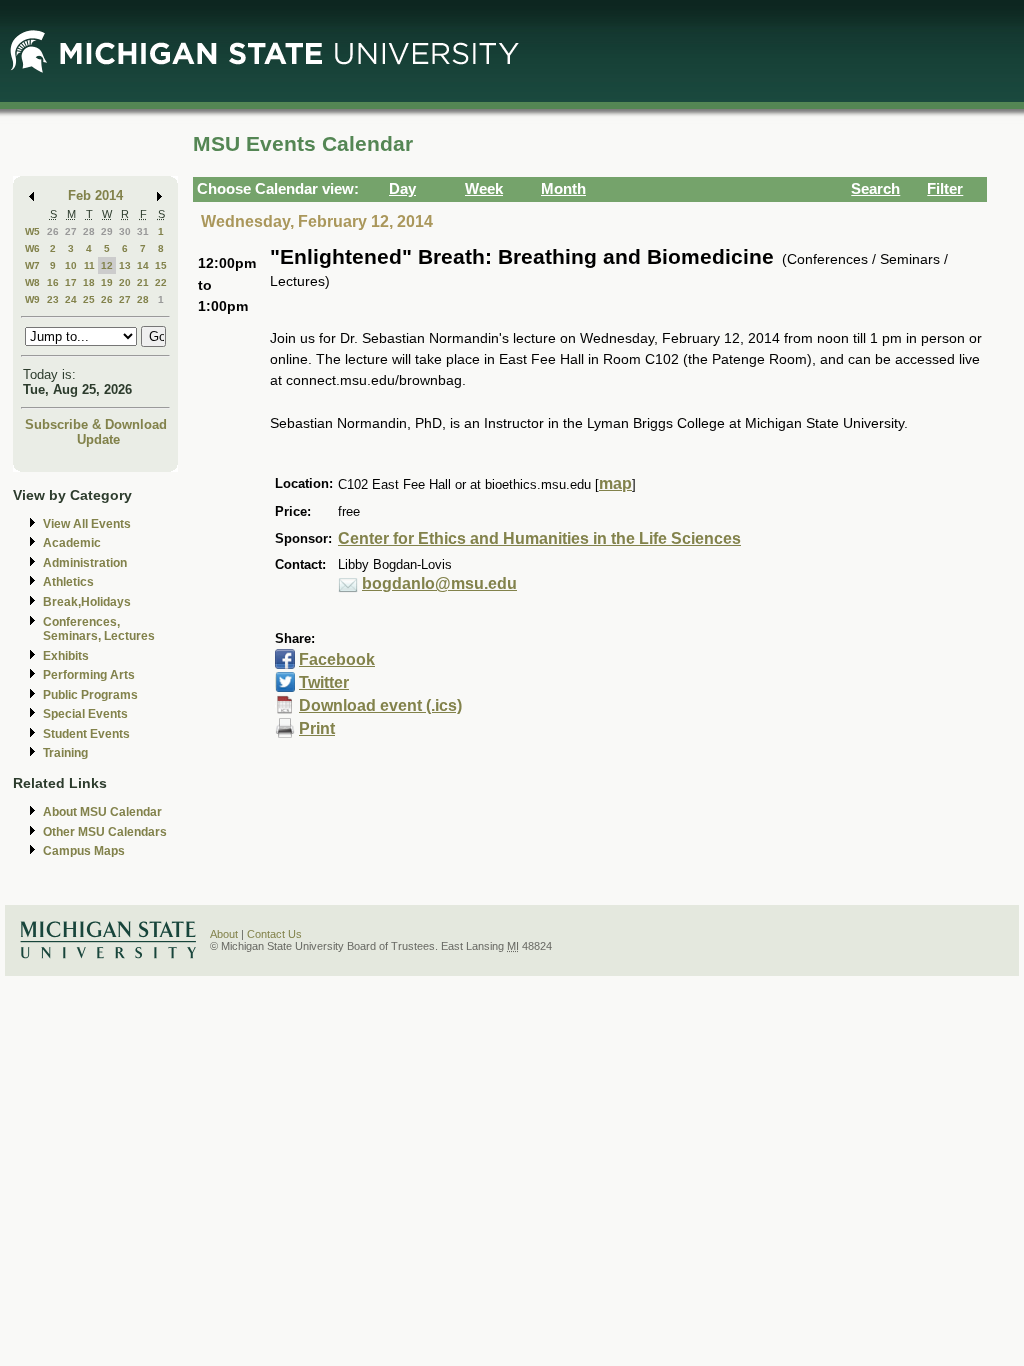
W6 (32, 248)
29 (107, 231)
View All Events (87, 524)
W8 (32, 282)
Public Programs (90, 695)
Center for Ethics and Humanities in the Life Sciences (539, 538)
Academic (72, 543)
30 (125, 231)
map (615, 483)
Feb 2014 (95, 195)
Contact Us (274, 934)
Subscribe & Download (96, 424)
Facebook (337, 659)
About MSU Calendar (102, 812)
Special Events (85, 714)
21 (143, 282)
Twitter (324, 682)
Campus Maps (84, 851)
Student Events (86, 734)
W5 (32, 231)
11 (89, 265)
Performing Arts (89, 675)
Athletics (68, 582)
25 (89, 299)
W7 (32, 265)
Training (65, 753)
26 (53, 231)
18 (89, 282)
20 (125, 282)
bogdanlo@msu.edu (439, 583)
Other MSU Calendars (105, 832)
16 (53, 282)
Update (98, 439)
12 (107, 265)
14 (143, 265)
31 (143, 231)
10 (71, 265)
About (224, 934)
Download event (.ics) (380, 705)
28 (89, 231)
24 (71, 299)
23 (53, 299)
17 (71, 282)
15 (161, 265)
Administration (85, 563)
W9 (32, 299)
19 (107, 282)
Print (317, 728)
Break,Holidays (87, 602)
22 (161, 282)
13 (125, 265)
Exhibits (66, 656)
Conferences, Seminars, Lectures (99, 629)
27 (71, 231)
